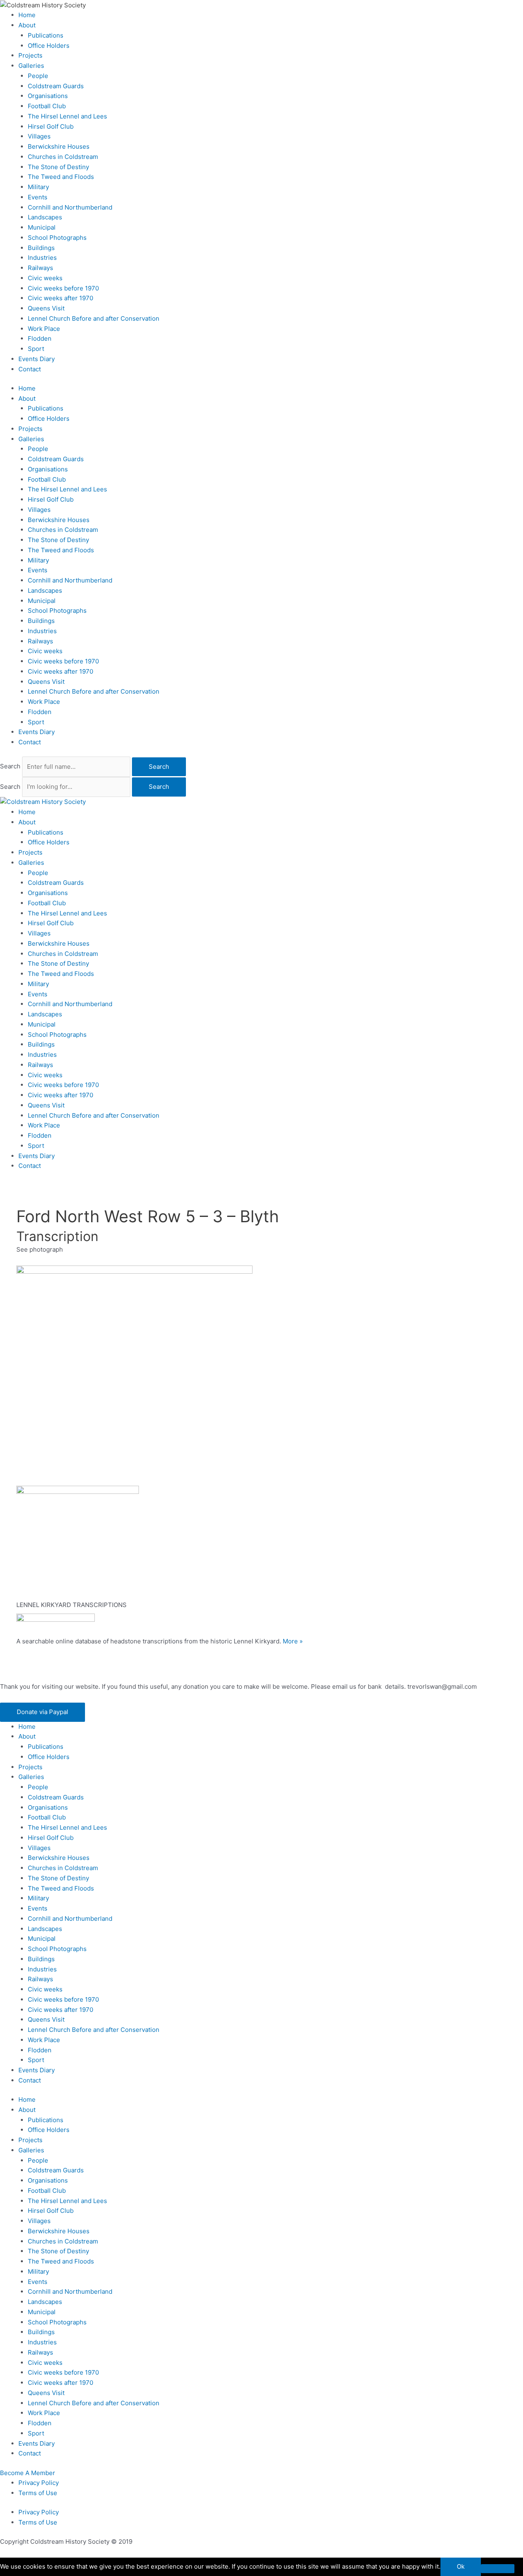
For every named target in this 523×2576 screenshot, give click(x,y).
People (38, 76)
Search (10, 767)
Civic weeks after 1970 (60, 298)
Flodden (40, 338)
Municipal (42, 227)
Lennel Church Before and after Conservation (94, 318)
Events (38, 197)
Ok (461, 2566)
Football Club (47, 106)
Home (27, 15)
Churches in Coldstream (63, 157)
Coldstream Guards (56, 86)
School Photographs (57, 238)
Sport (36, 349)
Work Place (44, 329)
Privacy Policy (39, 2483)
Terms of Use (38, 2493)
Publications (46, 35)
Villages (39, 136)
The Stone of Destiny (58, 167)
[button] (42, 1712)
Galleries (31, 66)
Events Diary (37, 359)
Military (38, 187)
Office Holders (49, 46)
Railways (40, 268)
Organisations (48, 96)
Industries (42, 258)
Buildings (41, 248)
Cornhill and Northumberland (70, 207)
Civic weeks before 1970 (63, 288)
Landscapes (45, 217)
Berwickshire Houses (59, 146)
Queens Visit (46, 308)
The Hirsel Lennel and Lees (67, 116)
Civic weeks (45, 278)
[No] (498, 2569)
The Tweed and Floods (61, 177)
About (27, 25)
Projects (30, 55)
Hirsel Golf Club (51, 126)
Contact (30, 369)
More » (293, 1641)
